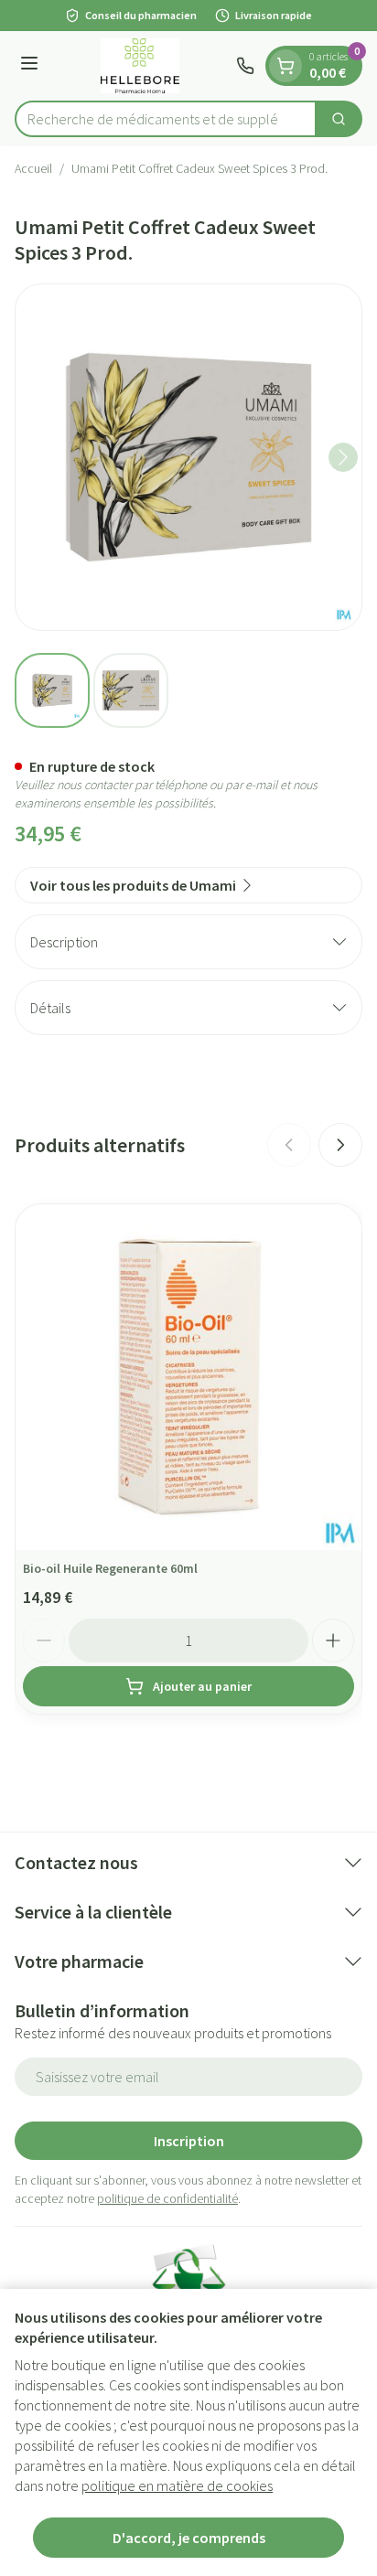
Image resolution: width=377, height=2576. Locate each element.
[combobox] (166, 119)
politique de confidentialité (167, 2198)
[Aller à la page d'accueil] (140, 66)
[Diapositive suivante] (340, 1145)
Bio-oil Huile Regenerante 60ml (110, 1568)
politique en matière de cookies (177, 2485)
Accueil (33, 168)
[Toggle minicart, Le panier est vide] (285, 66)
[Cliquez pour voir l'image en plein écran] (188, 457)
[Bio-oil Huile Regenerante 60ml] (188, 1377)
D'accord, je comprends (189, 2538)
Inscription (189, 2141)
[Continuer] (343, 457)
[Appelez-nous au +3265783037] (245, 66)
